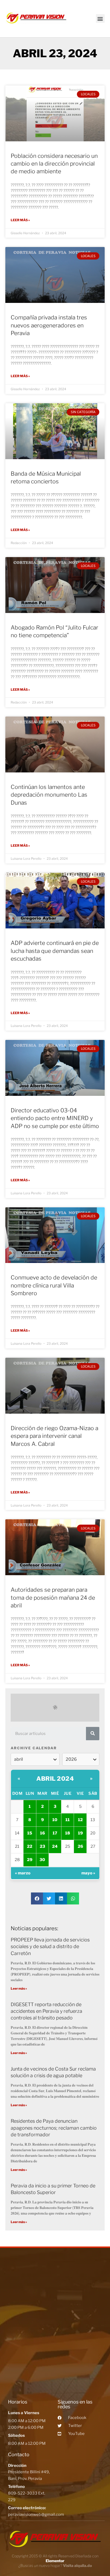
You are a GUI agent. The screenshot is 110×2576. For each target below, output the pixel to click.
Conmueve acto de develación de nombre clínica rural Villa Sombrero (54, 1285)
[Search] (93, 1734)
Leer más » (20, 220)
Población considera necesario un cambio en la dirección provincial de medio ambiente (54, 164)
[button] (100, 18)
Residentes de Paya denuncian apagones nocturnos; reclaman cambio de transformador (54, 2128)
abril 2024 (55, 1779)
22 (30, 1846)
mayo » (88, 1873)
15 (30, 1833)
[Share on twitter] (49, 1898)
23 (42, 1846)
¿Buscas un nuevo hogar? (55, 2565)
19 (80, 1833)
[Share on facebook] (37, 1898)
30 (42, 1860)
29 (30, 1860)
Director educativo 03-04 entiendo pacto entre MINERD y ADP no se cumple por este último (55, 1118)
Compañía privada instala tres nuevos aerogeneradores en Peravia (49, 325)
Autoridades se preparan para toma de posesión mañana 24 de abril (53, 1598)
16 (42, 1833)
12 (80, 1820)
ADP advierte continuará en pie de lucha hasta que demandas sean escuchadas (55, 951)
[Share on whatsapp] (73, 1898)
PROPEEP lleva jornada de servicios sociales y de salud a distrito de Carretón (50, 1946)
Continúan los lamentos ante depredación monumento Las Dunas (49, 795)
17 (55, 1833)
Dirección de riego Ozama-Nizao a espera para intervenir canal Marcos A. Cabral (54, 1436)
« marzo (23, 1873)
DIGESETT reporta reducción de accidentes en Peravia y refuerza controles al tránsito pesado (46, 2011)
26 (80, 1846)
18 (68, 1833)
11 (68, 1820)
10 (55, 1820)
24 (55, 1846)
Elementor (55, 2561)
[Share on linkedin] (61, 1898)
